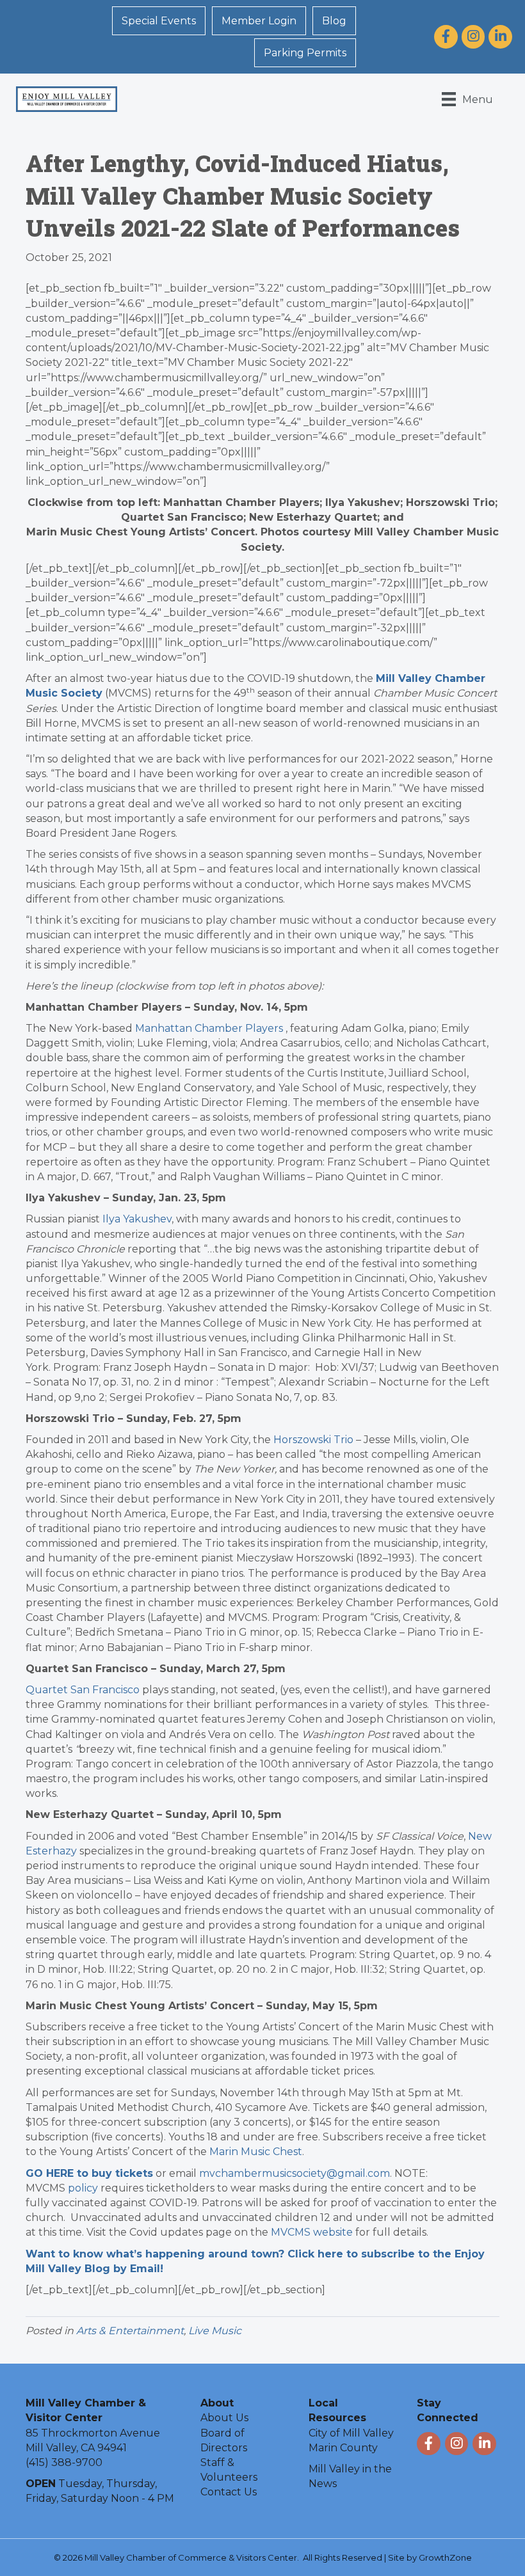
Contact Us (229, 2492)
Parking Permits (305, 53)
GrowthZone (445, 2557)
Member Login (259, 21)
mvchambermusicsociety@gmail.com (295, 2173)
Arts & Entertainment (130, 2331)
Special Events (159, 21)
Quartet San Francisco (83, 1690)
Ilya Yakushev (137, 1219)
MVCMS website (312, 2232)
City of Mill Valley (351, 2433)
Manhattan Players (209, 1028)
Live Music (215, 2331)
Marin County (343, 2448)
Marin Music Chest (256, 2152)
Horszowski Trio (313, 1440)
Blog (334, 21)
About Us (224, 2418)
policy (83, 2188)
